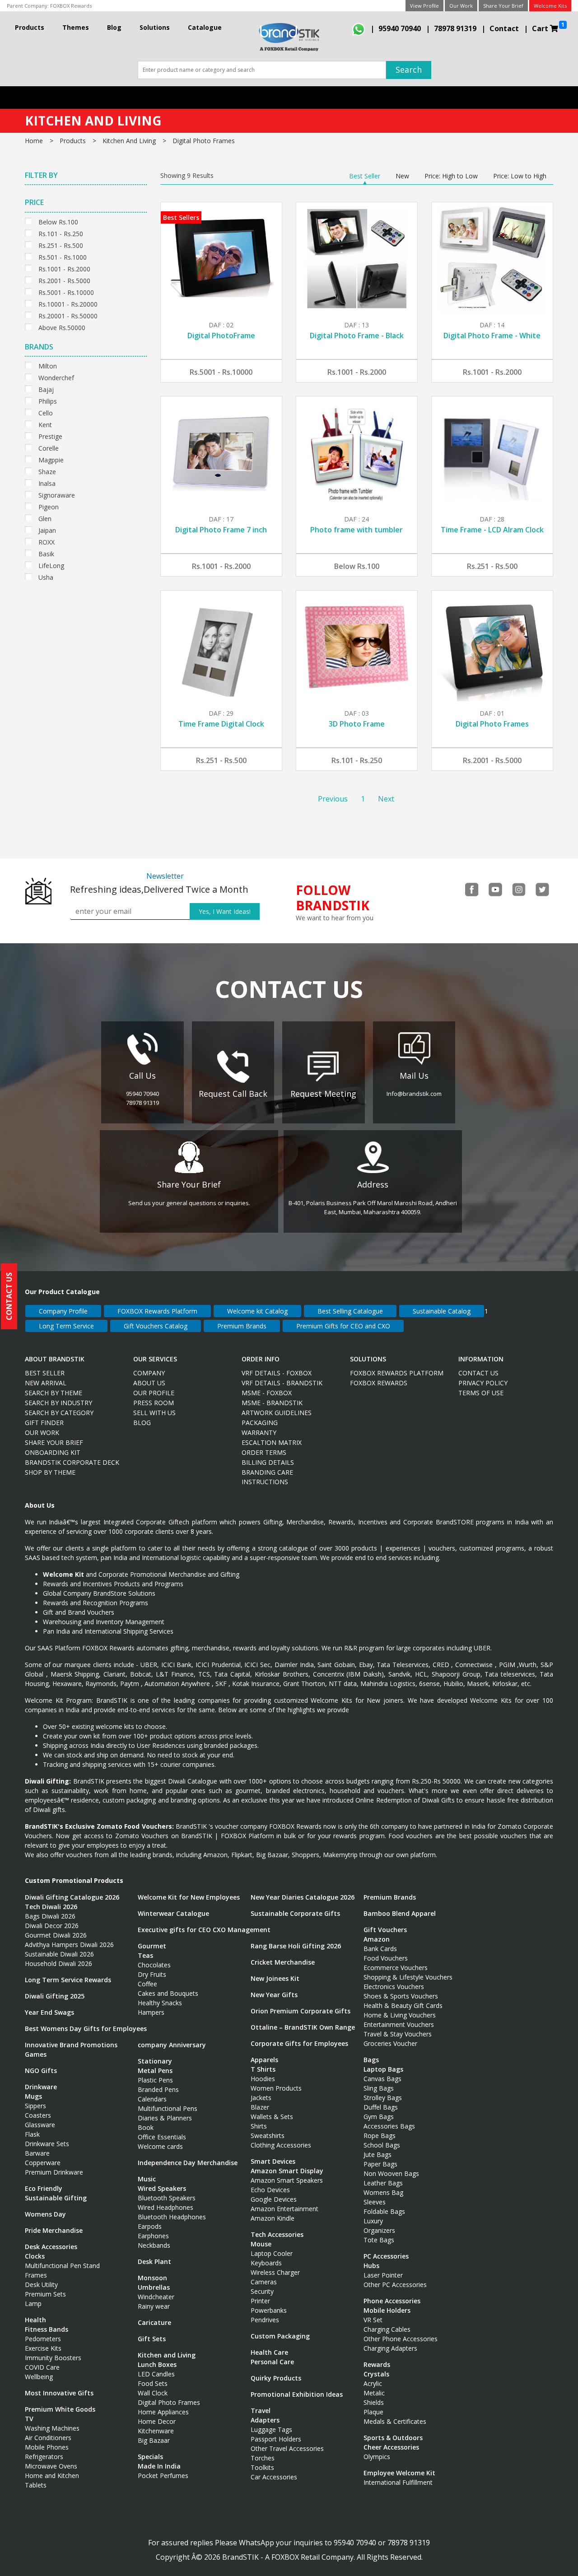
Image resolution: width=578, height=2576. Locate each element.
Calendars (152, 2099)
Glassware (40, 2125)
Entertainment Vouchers (399, 2024)
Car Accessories (274, 2477)
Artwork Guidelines (277, 1413)
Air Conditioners (48, 2438)
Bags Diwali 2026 (50, 1916)
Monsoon (152, 2278)
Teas (145, 1955)
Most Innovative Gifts (59, 2393)
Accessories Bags (389, 2126)
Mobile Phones (47, 2447)
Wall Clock (153, 2393)
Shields (374, 2402)
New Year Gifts (274, 1995)
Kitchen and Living (167, 2355)
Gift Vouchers (385, 1930)
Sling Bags (379, 2088)
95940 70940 (400, 28)
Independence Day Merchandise (188, 2163)
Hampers (151, 2012)
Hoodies (263, 2079)
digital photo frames (204, 141)
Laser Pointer (383, 2275)
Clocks (35, 2256)
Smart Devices (273, 2161)
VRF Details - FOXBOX (277, 1373)
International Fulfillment (398, 2482)
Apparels (264, 2060)
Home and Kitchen (52, 2476)
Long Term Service (66, 1326)
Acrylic (373, 2383)
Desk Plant (154, 2262)
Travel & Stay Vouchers (398, 2034)
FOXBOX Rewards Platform (157, 1311)
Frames (36, 2275)
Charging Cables (387, 2329)
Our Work (461, 6)
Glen (45, 518)
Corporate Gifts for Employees (299, 2043)
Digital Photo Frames (169, 2402)
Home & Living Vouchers (400, 2015)
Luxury (373, 2221)
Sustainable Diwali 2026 (59, 1954)
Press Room (154, 1403)
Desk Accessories (51, 2247)
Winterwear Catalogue (173, 1913)
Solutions (155, 27)
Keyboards (266, 2263)
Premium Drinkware (54, 2172)
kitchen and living (129, 141)
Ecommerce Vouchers (396, 1968)
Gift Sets (152, 2339)
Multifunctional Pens (168, 2108)
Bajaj (46, 389)
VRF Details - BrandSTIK (282, 1383)
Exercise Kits (43, 2348)
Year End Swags (49, 2012)
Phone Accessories (392, 2301)
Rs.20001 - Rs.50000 (68, 315)
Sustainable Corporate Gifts (295, 1913)
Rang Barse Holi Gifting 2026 (296, 1946)
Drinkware (41, 2087)
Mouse (261, 2244)
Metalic (374, 2393)
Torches (263, 2458)
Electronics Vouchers (394, 1987)
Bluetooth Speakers (167, 2198)
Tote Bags (379, 2240)
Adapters (265, 2420)
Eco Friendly (44, 2188)
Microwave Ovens (51, 2466)
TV (29, 2419)
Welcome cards (160, 2146)
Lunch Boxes (157, 2364)
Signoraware (57, 494)
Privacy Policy (483, 1383)
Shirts (259, 2126)
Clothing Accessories (281, 2145)
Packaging (260, 1423)
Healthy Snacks (160, 2003)
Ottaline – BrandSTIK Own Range (303, 2027)
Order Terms (264, 1452)
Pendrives (265, 2320)
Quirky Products (276, 2378)
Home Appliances (163, 2412)
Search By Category (59, 1413)
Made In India (159, 2466)
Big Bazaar (154, 2440)
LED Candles (156, 2374)
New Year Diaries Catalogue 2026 (303, 1897)
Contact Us (478, 1373)
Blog (114, 27)
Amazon (377, 1939)
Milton (48, 365)
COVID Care (42, 2367)
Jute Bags (378, 2154)
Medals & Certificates (395, 2421)
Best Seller (365, 176)
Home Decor (157, 2421)
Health (35, 2320)
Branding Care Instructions (267, 1477)
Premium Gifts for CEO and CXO (343, 1326)
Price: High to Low (451, 176)
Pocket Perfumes (163, 2476)
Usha (46, 576)
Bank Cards (380, 1949)
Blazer (260, 2107)
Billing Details (268, 1462)
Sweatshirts (268, 2136)
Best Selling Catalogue (350, 1311)
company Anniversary (172, 2045)
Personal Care (272, 2362)
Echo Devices (270, 2190)
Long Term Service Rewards (68, 1980)
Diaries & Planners (165, 2118)
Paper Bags (380, 2164)
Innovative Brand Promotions (71, 2045)
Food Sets (153, 2383)
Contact (504, 28)
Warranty (259, 1432)
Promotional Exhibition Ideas (297, 2394)
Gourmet (152, 1946)
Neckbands (154, 2245)
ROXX (47, 541)
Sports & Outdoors (393, 2438)
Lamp (33, 2303)
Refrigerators (44, 2457)
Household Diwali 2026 (58, 1963)
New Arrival (46, 1383)
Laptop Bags (383, 2069)
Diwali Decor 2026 (52, 1926)
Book (146, 2127)
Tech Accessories (277, 2234)
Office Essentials (162, 2137)
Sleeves (375, 2202)
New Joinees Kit (275, 1978)
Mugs (33, 2096)
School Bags (382, 2145)
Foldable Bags (384, 2211)
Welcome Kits (550, 6)
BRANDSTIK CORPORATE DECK (72, 1462)
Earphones (153, 2236)
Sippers (35, 2106)
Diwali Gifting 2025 (55, 1996)
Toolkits (262, 2467)
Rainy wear (154, 2306)
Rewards (377, 2364)
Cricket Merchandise (283, 1962)
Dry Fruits (152, 1974)
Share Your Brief (503, 6)
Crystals (376, 2374)
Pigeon (49, 506)
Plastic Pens (155, 2080)
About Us (149, 1383)
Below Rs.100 (58, 221)
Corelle (49, 447)
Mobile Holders (387, 2310)
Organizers (379, 2230)
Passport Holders (276, 2439)
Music (147, 2179)
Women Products (276, 2088)
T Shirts (263, 2069)
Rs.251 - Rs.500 (61, 245)
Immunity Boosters (53, 2358)
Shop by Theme (50, 1472)
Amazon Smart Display (287, 2171)
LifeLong (51, 565)
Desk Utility (41, 2285)
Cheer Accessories (391, 2447)
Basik (46, 553)
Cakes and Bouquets (168, 1993)
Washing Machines (52, 2428)
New (402, 176)
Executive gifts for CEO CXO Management (204, 1930)
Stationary (155, 2061)
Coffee (147, 1984)
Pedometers (43, 2339)
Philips (48, 400)
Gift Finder (44, 1423)
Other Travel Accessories (287, 2448)
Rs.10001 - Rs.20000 (68, 303)
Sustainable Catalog (442, 1311)
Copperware (43, 2163)
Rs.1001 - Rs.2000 (64, 268)
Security (262, 2291)
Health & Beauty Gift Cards (403, 2005)
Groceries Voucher (390, 2043)
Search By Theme (54, 1393)
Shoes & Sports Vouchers (401, 1996)
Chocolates (154, 1965)
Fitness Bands (47, 2329)
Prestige (50, 436)
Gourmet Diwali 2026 (56, 1935)
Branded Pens (158, 2089)
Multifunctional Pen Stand (62, 2266)
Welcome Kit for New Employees (189, 1897)
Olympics (377, 2457)
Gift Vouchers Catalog (156, 1326)
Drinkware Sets (47, 2144)
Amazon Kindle (273, 2218)
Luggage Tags (271, 2429)
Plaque (373, 2412)
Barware (37, 2153)
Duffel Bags (381, 2107)
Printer (260, 2301)
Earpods (150, 2226)
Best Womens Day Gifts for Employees (86, 2029)
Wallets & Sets (272, 2117)
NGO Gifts (41, 2071)
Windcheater (156, 2297)
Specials (150, 2457)
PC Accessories (386, 2256)
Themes (76, 27)
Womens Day (45, 2214)
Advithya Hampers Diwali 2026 (69, 1945)
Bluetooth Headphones (172, 2217)
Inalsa (47, 482)
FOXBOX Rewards (71, 6)
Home (34, 141)
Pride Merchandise (54, 2230)
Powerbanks (269, 2310)
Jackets (261, 2098)
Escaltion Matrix (272, 1442)
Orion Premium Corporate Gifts (301, 2011)
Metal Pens (155, 2071)
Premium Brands (242, 1326)
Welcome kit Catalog (257, 1311)
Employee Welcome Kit (399, 2473)
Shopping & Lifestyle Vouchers (408, 1977)
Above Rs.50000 (62, 327)
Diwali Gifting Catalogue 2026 (72, 1897)
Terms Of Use (481, 1393)
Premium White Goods (60, 2409)
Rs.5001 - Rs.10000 (66, 291)
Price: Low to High (520, 176)
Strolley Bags (383, 2098)
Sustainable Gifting (56, 2198)
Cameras (264, 2282)
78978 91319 (455, 28)
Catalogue (205, 27)
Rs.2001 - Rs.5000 (64, 280)
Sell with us (154, 1413)
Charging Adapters (390, 2348)
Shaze (47, 471)
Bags (371, 2060)
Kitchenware (156, 2431)
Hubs (371, 2266)
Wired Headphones (165, 2207)
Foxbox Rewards (379, 1383)
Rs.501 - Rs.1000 (63, 256)
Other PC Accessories (395, 2285)
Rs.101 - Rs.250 (61, 233)
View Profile (424, 6)
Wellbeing (39, 2377)
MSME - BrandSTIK (272, 1403)
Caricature (154, 2322)
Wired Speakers (162, 2188)
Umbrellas (154, 2287)
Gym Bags (379, 2117)
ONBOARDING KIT (53, 1452)
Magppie (51, 459)
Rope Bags (380, 2136)
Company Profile (63, 1311)
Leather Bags (383, 2183)
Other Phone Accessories (401, 2339)
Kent (45, 424)
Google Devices (274, 2199)
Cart (548, 27)
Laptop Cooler (272, 2253)
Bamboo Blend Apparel (400, 1913)
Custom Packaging (280, 2336)
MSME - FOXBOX (267, 1393)
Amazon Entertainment (284, 2209)
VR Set (373, 2320)
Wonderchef (56, 377)
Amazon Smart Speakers (287, 2180)
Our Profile (154, 1393)
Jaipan (47, 529)
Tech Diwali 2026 (51, 1907)
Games (36, 2054)
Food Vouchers (386, 1958)
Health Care (269, 2352)
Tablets (36, 2485)
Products (30, 27)
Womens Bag (383, 2192)
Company (149, 1373)
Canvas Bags (382, 2079)
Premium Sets (45, 2294)
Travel (261, 2411)
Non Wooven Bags (391, 2173)
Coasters (38, 2115)
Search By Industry (58, 1403)
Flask (32, 2134)
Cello (46, 412)
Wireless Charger (275, 2272)
